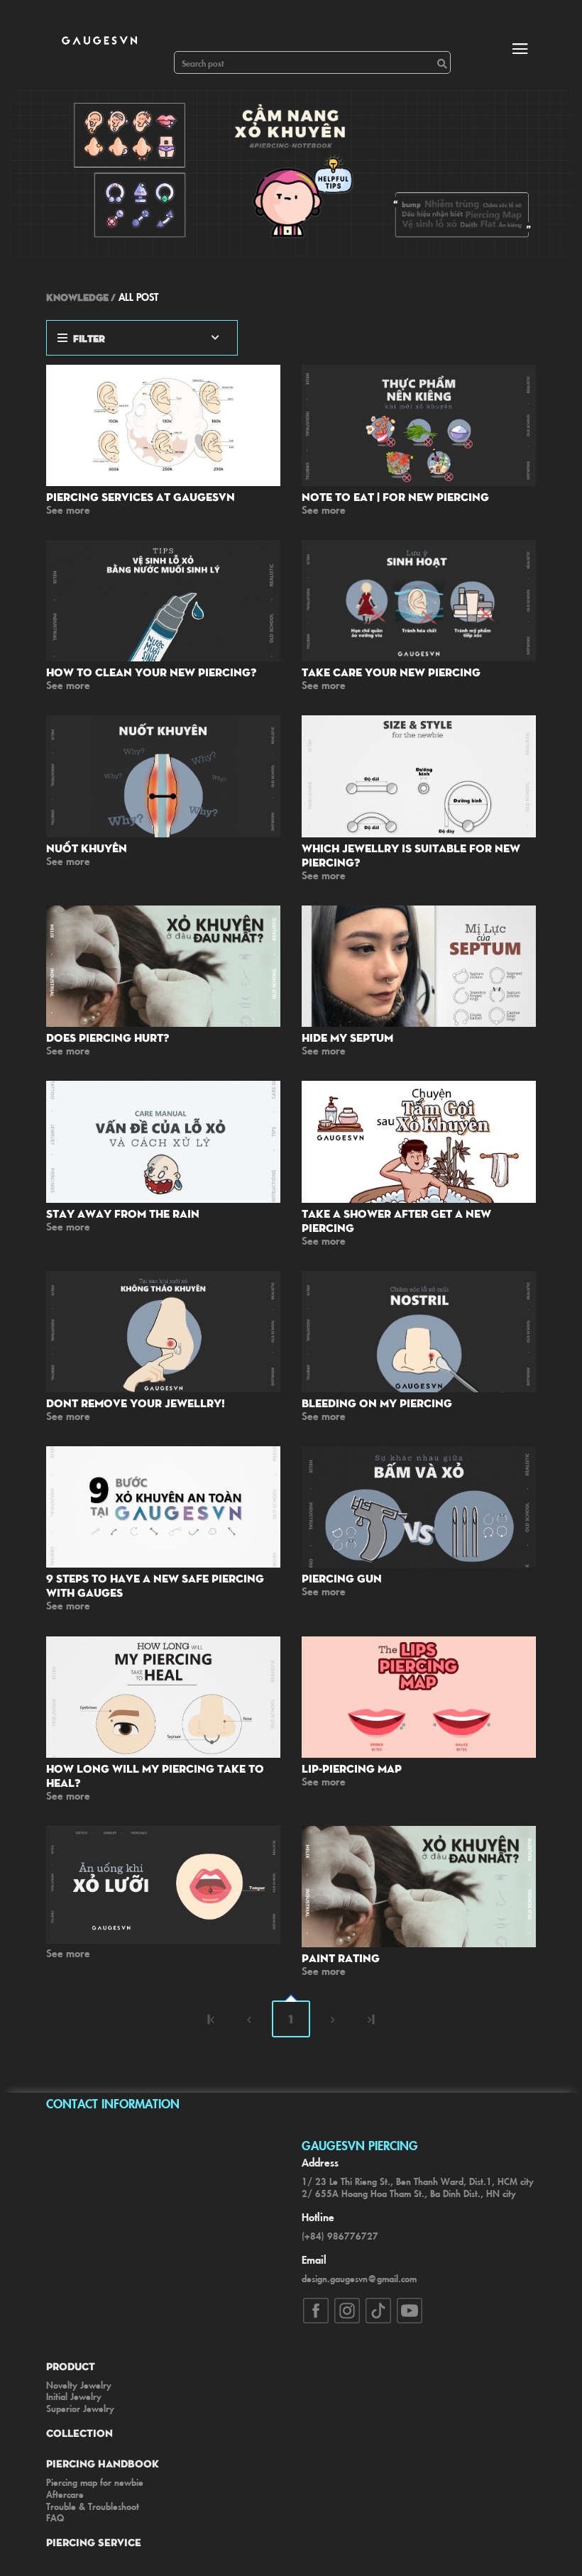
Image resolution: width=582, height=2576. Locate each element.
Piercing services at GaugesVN (141, 497)
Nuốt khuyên (87, 848)
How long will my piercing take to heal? (155, 1776)
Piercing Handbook (103, 2463)
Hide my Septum (347, 1037)
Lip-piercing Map (352, 1768)
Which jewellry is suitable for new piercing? (411, 855)
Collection (79, 2433)
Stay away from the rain (123, 1213)
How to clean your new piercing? (151, 672)
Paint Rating (341, 1958)
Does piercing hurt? (108, 1037)
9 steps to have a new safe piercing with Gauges (155, 1585)
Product (71, 2366)
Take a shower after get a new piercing (396, 1221)
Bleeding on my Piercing (377, 1403)
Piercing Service (94, 2542)
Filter (89, 338)
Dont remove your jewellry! (136, 1403)
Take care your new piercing (391, 672)
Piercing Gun (342, 1578)
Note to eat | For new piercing (395, 497)
